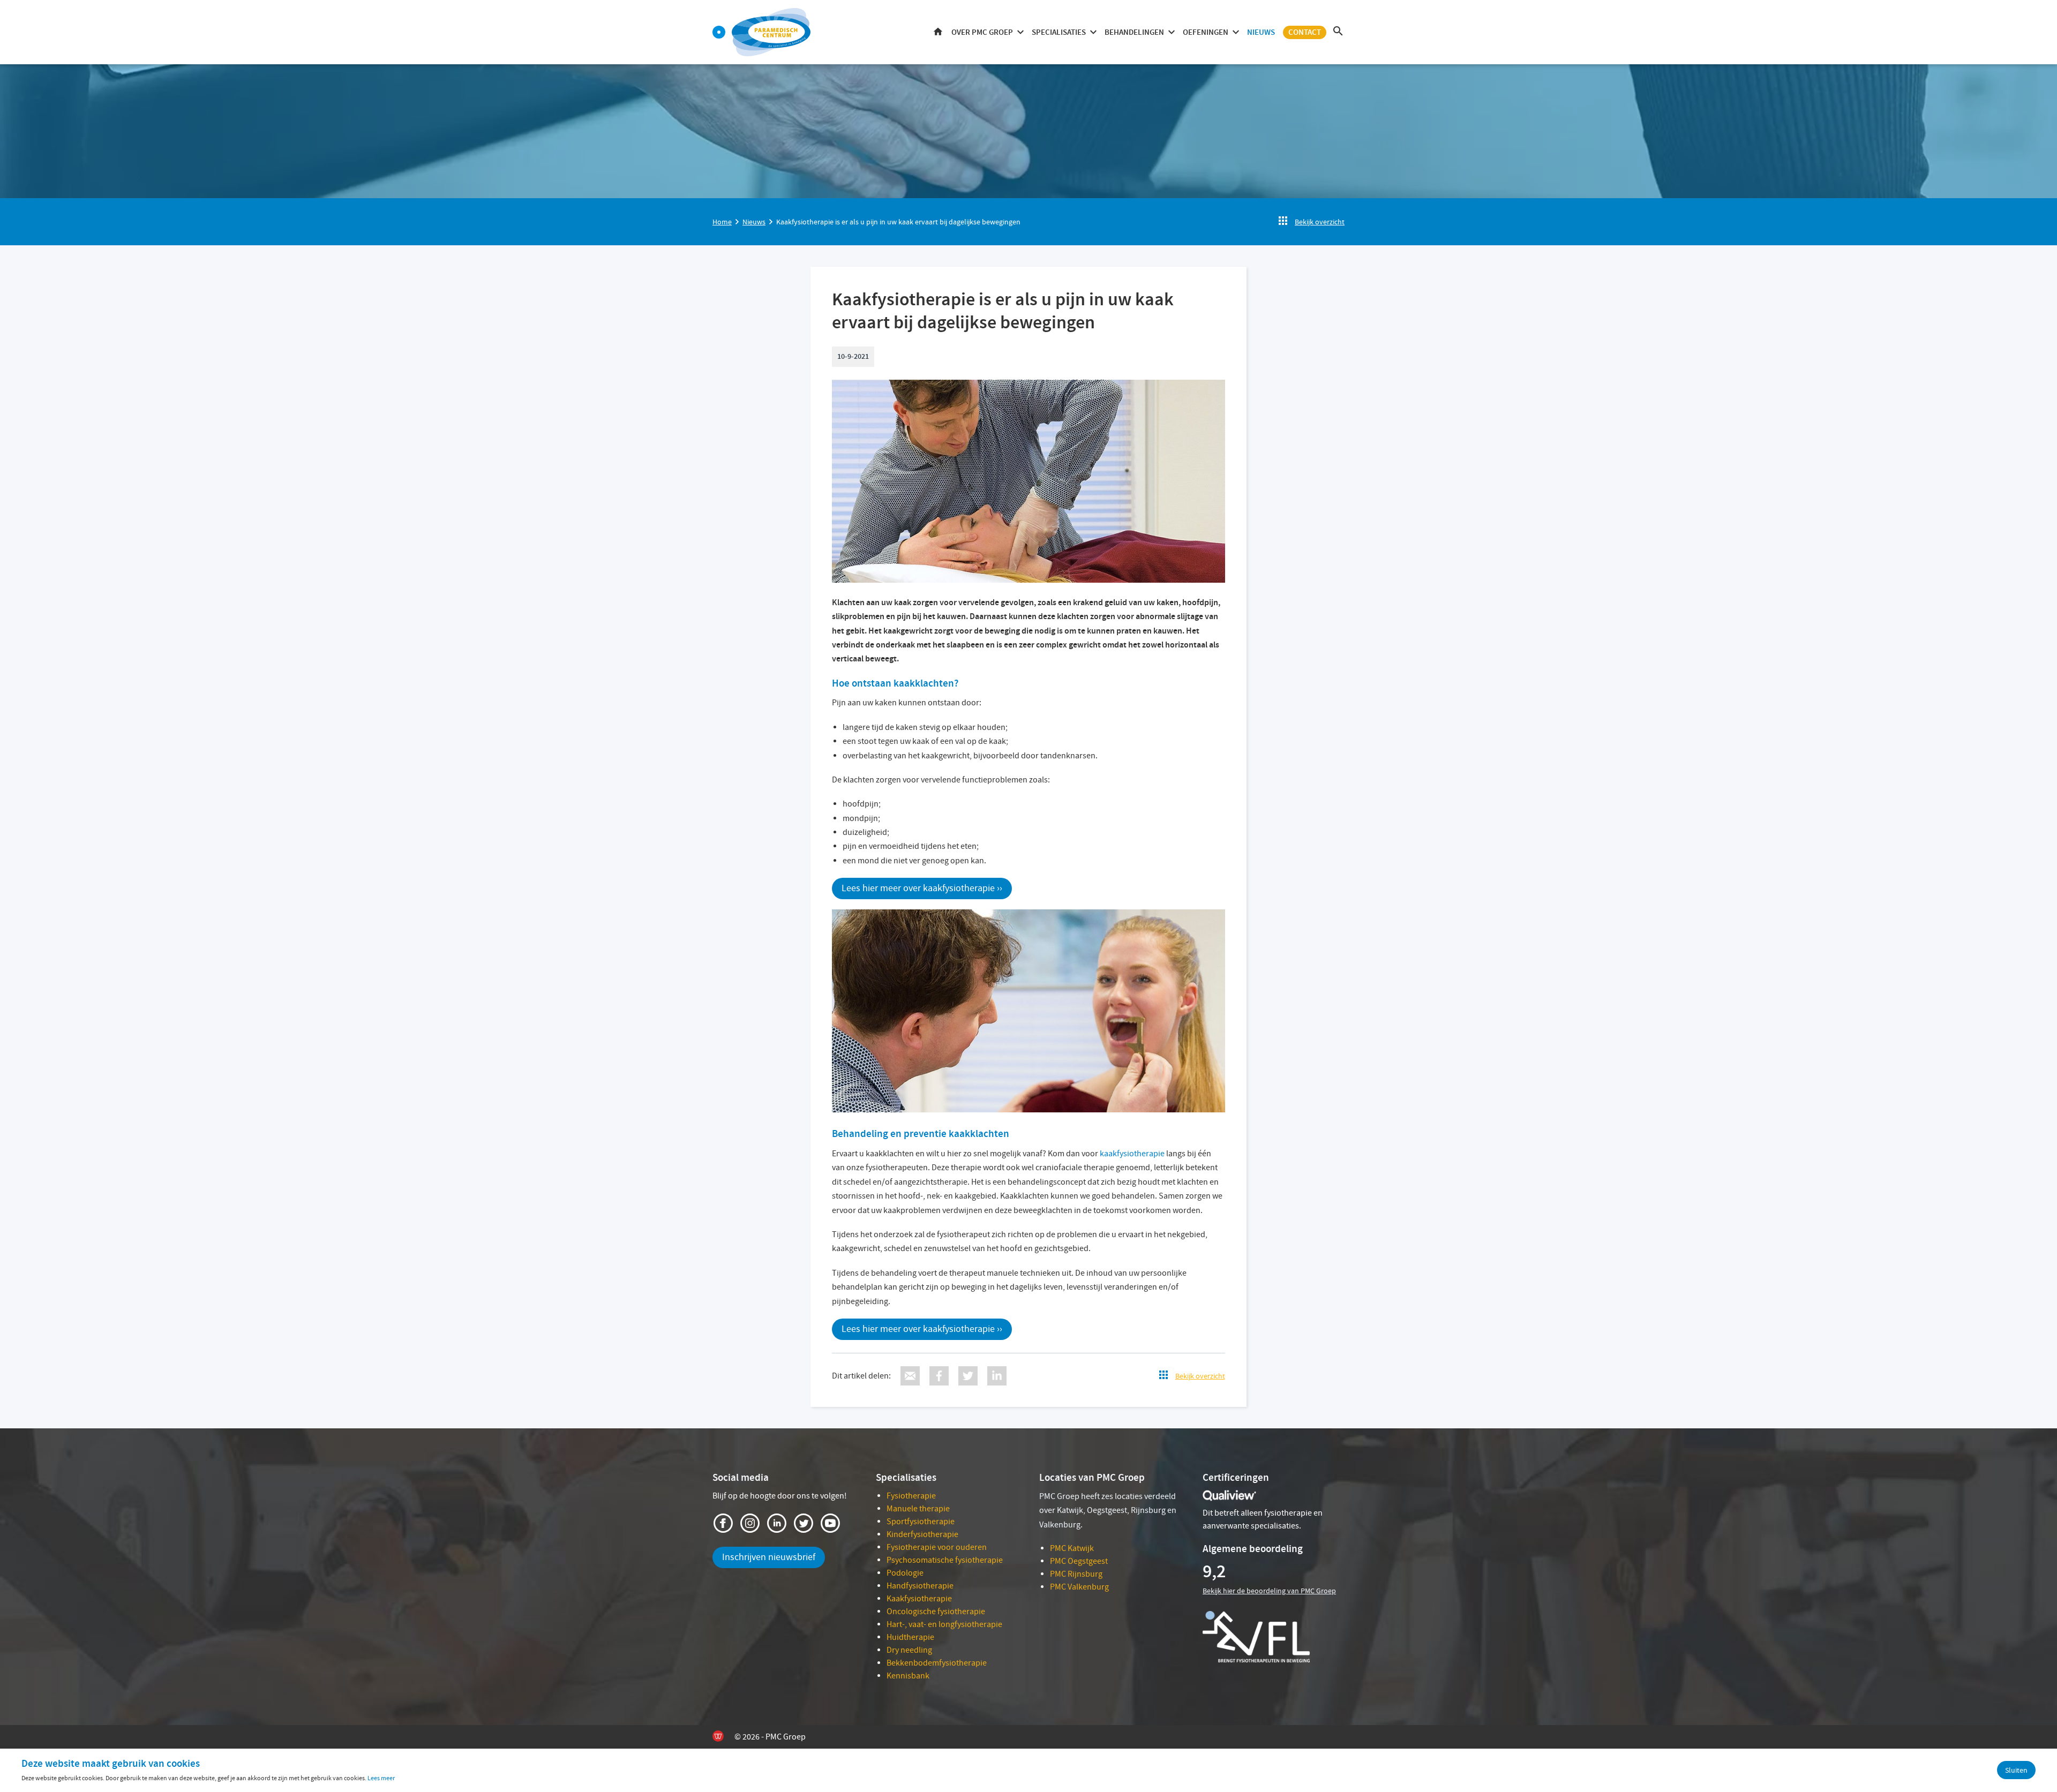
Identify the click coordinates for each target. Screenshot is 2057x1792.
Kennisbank (908, 1676)
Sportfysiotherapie (921, 1522)
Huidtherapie (910, 1637)
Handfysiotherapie (920, 1586)
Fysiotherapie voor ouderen (937, 1547)
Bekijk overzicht (1320, 222)
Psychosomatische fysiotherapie (945, 1560)
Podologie (905, 1573)
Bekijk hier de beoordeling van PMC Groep (1269, 1591)
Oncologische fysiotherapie (936, 1612)
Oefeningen (1206, 32)
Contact (1305, 32)
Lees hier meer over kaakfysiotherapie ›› (922, 888)
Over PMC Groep (982, 32)
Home (938, 32)
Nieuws (1261, 32)
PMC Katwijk (1072, 1548)
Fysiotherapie (911, 1496)
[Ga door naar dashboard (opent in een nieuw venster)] (719, 32)
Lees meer (381, 1778)
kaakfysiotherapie (1132, 1154)
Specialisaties (1059, 32)
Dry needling (909, 1650)
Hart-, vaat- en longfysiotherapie (944, 1624)
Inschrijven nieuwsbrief (769, 1557)
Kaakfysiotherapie (919, 1599)
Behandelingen (1134, 32)
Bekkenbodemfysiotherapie (937, 1663)
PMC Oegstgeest (1079, 1561)
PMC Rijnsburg (1076, 1574)
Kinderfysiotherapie (922, 1534)
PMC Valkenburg (1079, 1587)
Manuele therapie (918, 1509)
